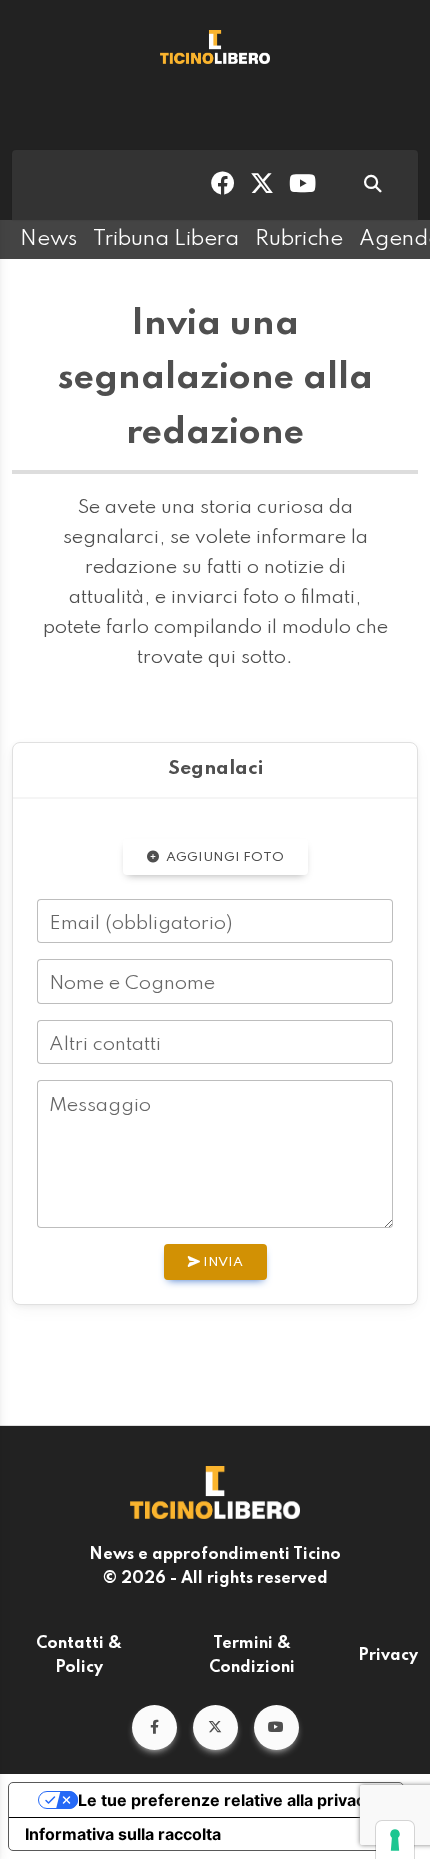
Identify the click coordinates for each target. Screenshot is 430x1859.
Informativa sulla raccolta (123, 1834)
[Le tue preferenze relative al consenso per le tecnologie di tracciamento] (395, 1840)
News (48, 239)
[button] (154, 1727)
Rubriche (299, 239)
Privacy (388, 1656)
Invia (221, 1262)
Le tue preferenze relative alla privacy (226, 1800)
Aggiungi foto (223, 857)
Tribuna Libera (166, 239)
